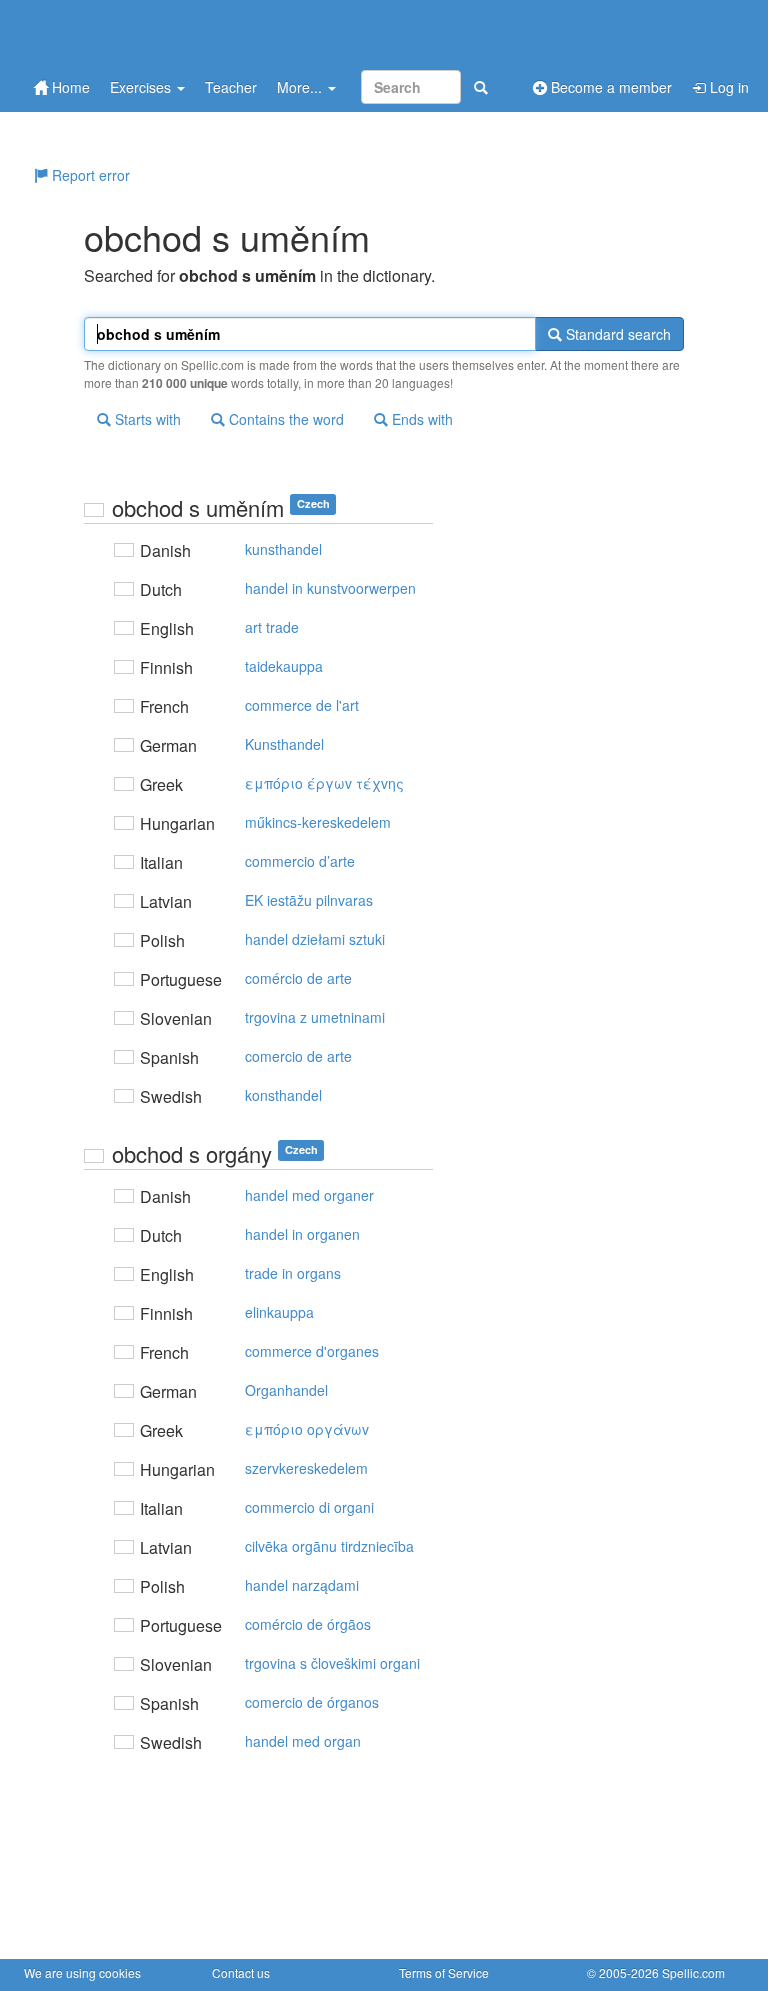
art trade (272, 627)
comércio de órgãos (308, 1624)
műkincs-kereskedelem (318, 822)
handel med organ (303, 1741)
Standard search (616, 334)
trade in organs (293, 1273)
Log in (727, 87)
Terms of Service (444, 1972)
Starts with (146, 419)
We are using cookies (82, 1972)
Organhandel (286, 1390)
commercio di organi (309, 1507)
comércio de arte (298, 978)
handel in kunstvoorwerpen (330, 588)
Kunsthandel (284, 744)
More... (301, 87)
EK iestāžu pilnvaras (309, 900)
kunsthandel (283, 549)
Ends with (420, 419)
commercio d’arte (300, 861)
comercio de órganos (312, 1702)
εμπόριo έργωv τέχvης (324, 783)
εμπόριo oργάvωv (307, 1429)
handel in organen (302, 1234)
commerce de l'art (302, 705)
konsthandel (283, 1095)
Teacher (231, 87)
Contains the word (284, 419)
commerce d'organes (312, 1351)
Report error (89, 175)
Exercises (142, 87)
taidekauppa (284, 666)
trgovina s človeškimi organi (332, 1663)
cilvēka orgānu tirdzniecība (329, 1546)
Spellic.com (693, 1972)
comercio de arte (298, 1056)
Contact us (241, 1972)
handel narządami (302, 1585)
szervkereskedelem (306, 1468)
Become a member (609, 87)
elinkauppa (279, 1312)
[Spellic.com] (129, 32)
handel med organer (309, 1195)
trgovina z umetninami (315, 1017)
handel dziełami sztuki (315, 939)
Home (69, 87)
